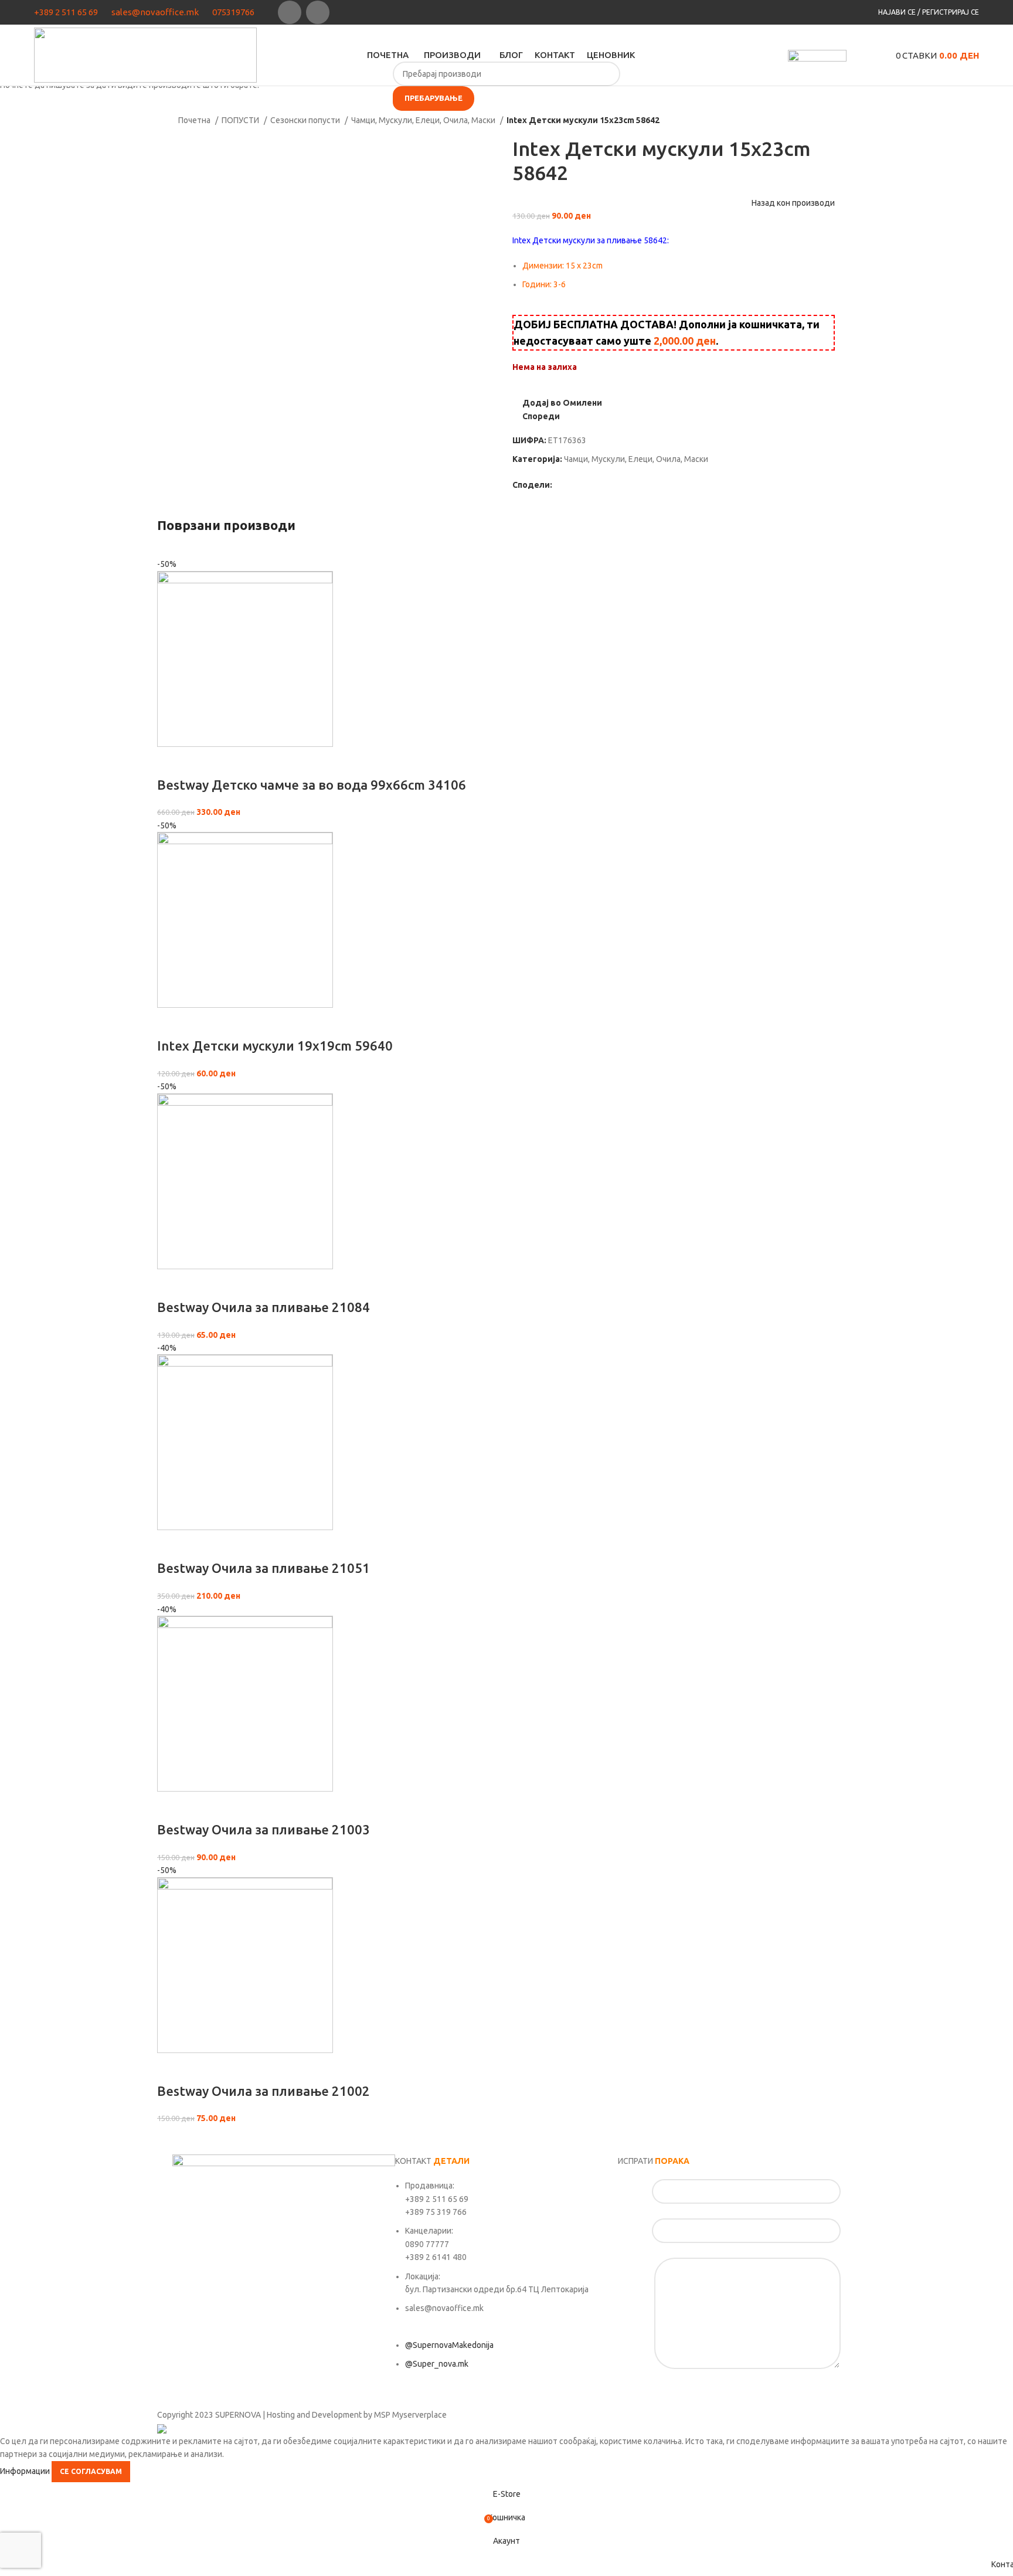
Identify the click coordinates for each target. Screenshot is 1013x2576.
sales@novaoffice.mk (155, 12)
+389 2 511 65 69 (66, 12)
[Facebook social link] (290, 12)
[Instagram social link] (318, 12)
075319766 (233, 12)
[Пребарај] (858, 55)
